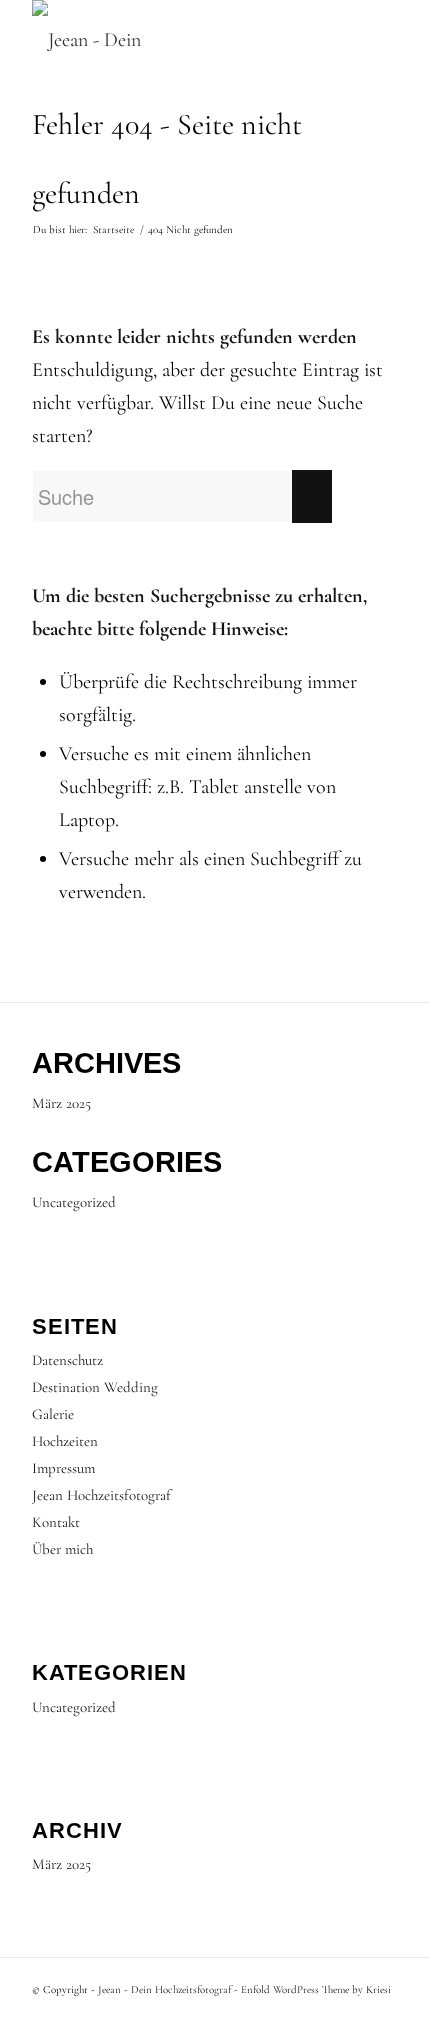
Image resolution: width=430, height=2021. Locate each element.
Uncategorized (74, 1202)
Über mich (62, 1549)
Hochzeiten (65, 1441)
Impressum (63, 1468)
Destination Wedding (95, 1387)
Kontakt (56, 1522)
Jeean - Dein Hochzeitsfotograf (164, 1989)
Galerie (53, 1414)
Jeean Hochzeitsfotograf (101, 1495)
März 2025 (61, 1103)
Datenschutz (67, 1360)
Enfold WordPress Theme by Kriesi (316, 1989)
